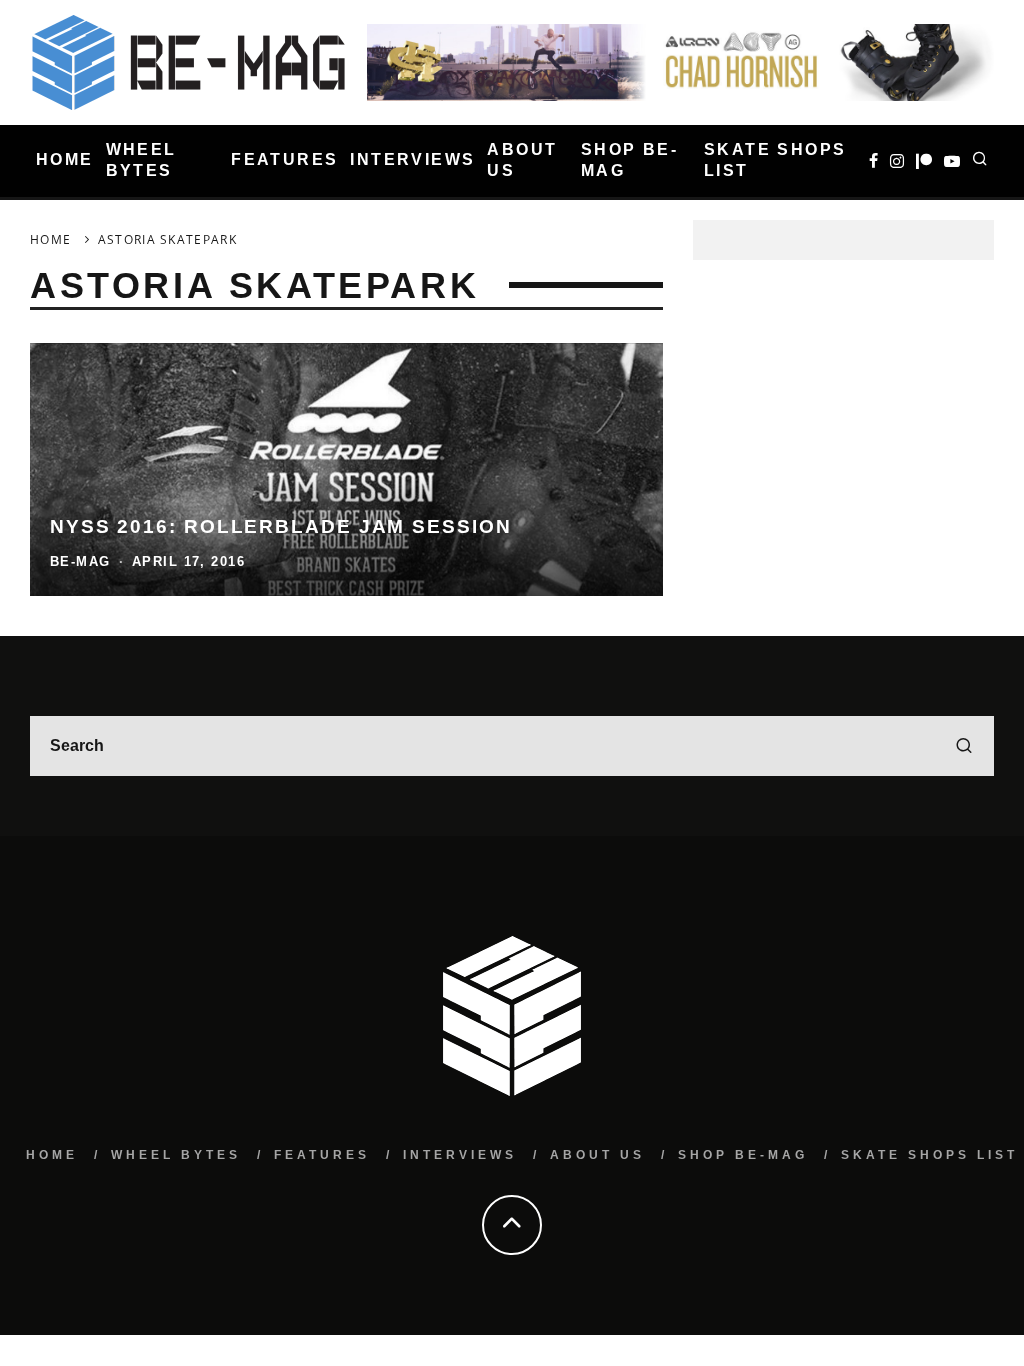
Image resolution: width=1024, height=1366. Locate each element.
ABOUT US (522, 160)
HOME (65, 159)
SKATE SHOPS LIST (775, 160)
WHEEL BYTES (141, 160)
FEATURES (284, 159)
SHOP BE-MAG (629, 160)
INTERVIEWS (412, 159)
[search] (964, 746)
